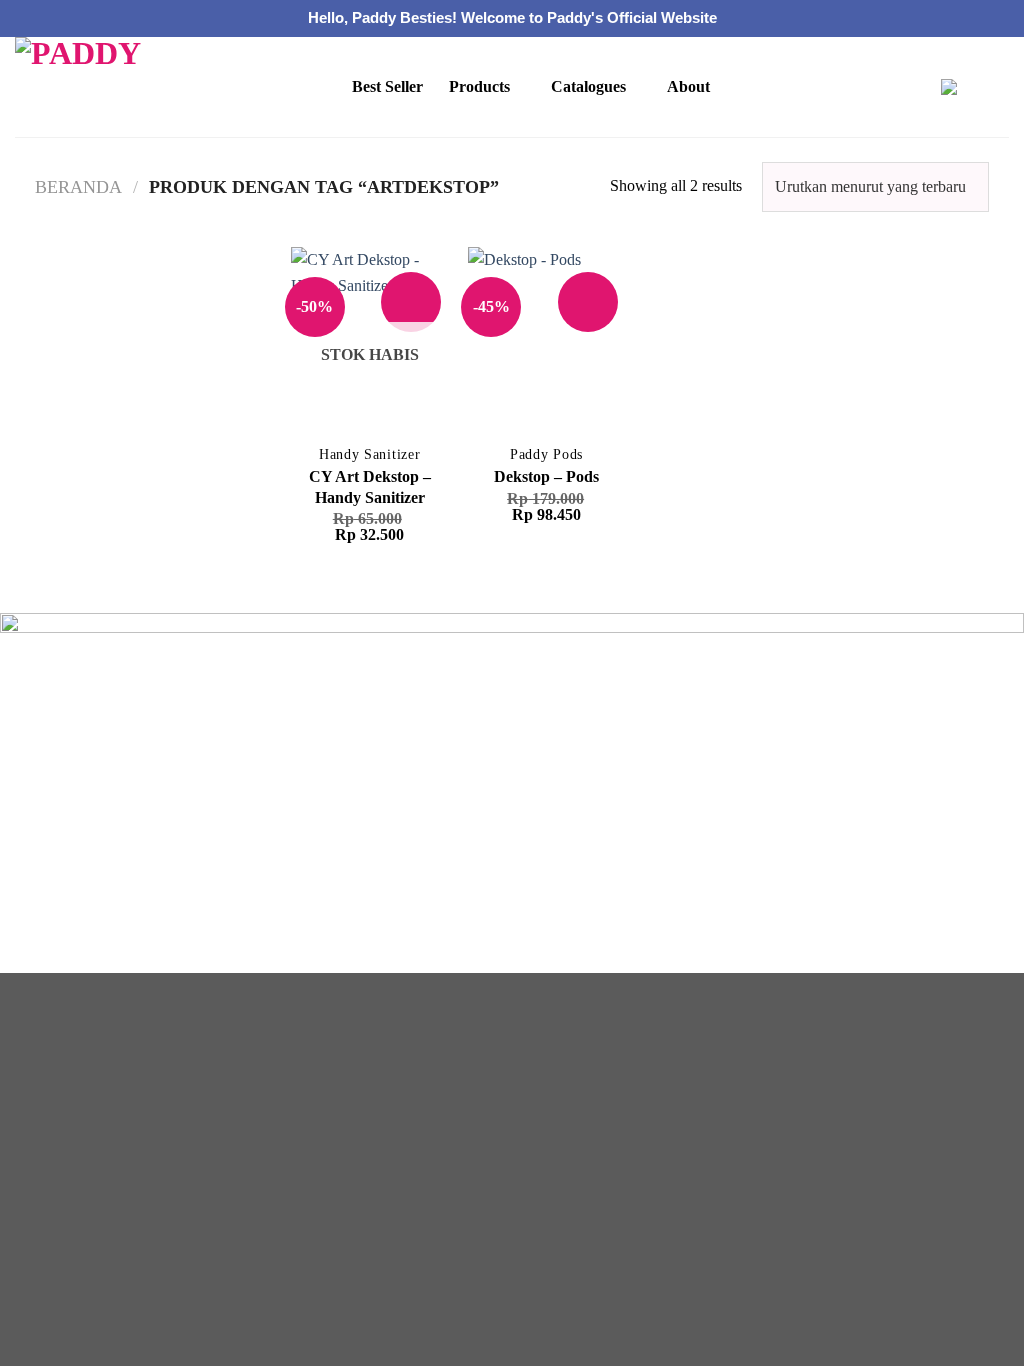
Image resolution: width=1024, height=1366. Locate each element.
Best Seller (387, 86)
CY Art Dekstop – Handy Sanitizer (370, 487)
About (688, 86)
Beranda (78, 187)
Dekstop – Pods (546, 476)
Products (479, 86)
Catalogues (588, 86)
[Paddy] (99, 87)
